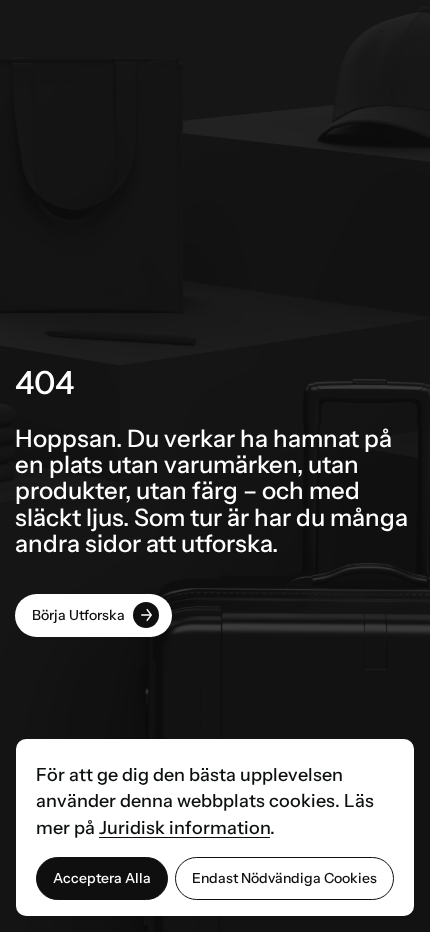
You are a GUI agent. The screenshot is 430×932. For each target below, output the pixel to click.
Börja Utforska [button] (78, 615)
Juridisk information (184, 828)
